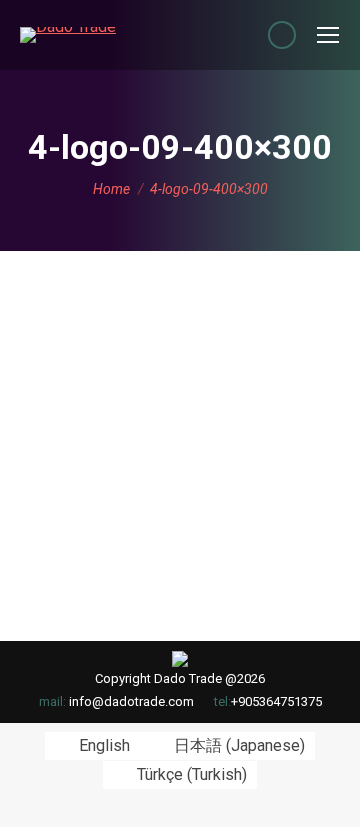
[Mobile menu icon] (328, 35)
